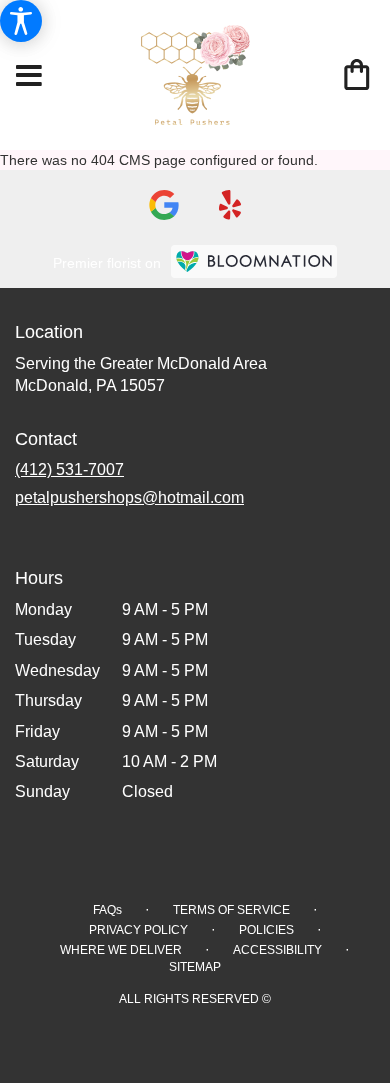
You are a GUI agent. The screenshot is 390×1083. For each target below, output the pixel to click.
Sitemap (195, 967)
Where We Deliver (121, 950)
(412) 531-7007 (69, 469)
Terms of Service (231, 910)
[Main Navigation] (29, 77)
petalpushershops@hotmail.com (129, 497)
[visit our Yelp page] (230, 205)
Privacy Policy (138, 930)
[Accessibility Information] (21, 21)
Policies (266, 930)
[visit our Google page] (164, 205)
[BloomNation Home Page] (254, 261)
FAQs (107, 910)
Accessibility (277, 950)
